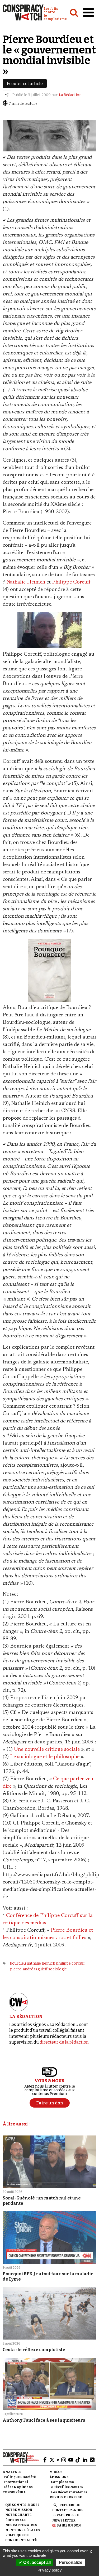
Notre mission (19, 2510)
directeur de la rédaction (64, 2042)
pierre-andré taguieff (29, 1969)
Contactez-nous (68, 2510)
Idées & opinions (18, 2487)
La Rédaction (70, 95)
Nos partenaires (21, 2525)
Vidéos (56, 2472)
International (16, 2482)
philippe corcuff (70, 1963)
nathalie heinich (41, 1963)
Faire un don (69, 2525)
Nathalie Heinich (26, 582)
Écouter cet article (25, 84)
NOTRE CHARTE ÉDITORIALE (18, 2517)
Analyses (12, 2472)
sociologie (58, 1969)
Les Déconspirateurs (69, 2492)
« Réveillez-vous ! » (67, 2487)
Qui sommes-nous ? (22, 2505)
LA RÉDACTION (26, 2017)
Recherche (70, 2505)
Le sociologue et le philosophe (45, 1757)
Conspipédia (14, 2492)
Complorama (62, 2482)
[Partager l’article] (7, 95)
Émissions (59, 2477)
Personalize (71, 2562)
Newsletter (64, 2520)
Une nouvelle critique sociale (47, 1749)
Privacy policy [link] (50, 2570)
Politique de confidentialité (21, 2538)
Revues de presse (66, 2497)
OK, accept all (36, 2562)
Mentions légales (23, 2530)
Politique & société (20, 2477)
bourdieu (18, 1963)
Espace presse (65, 2515)
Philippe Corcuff (71, 582)
